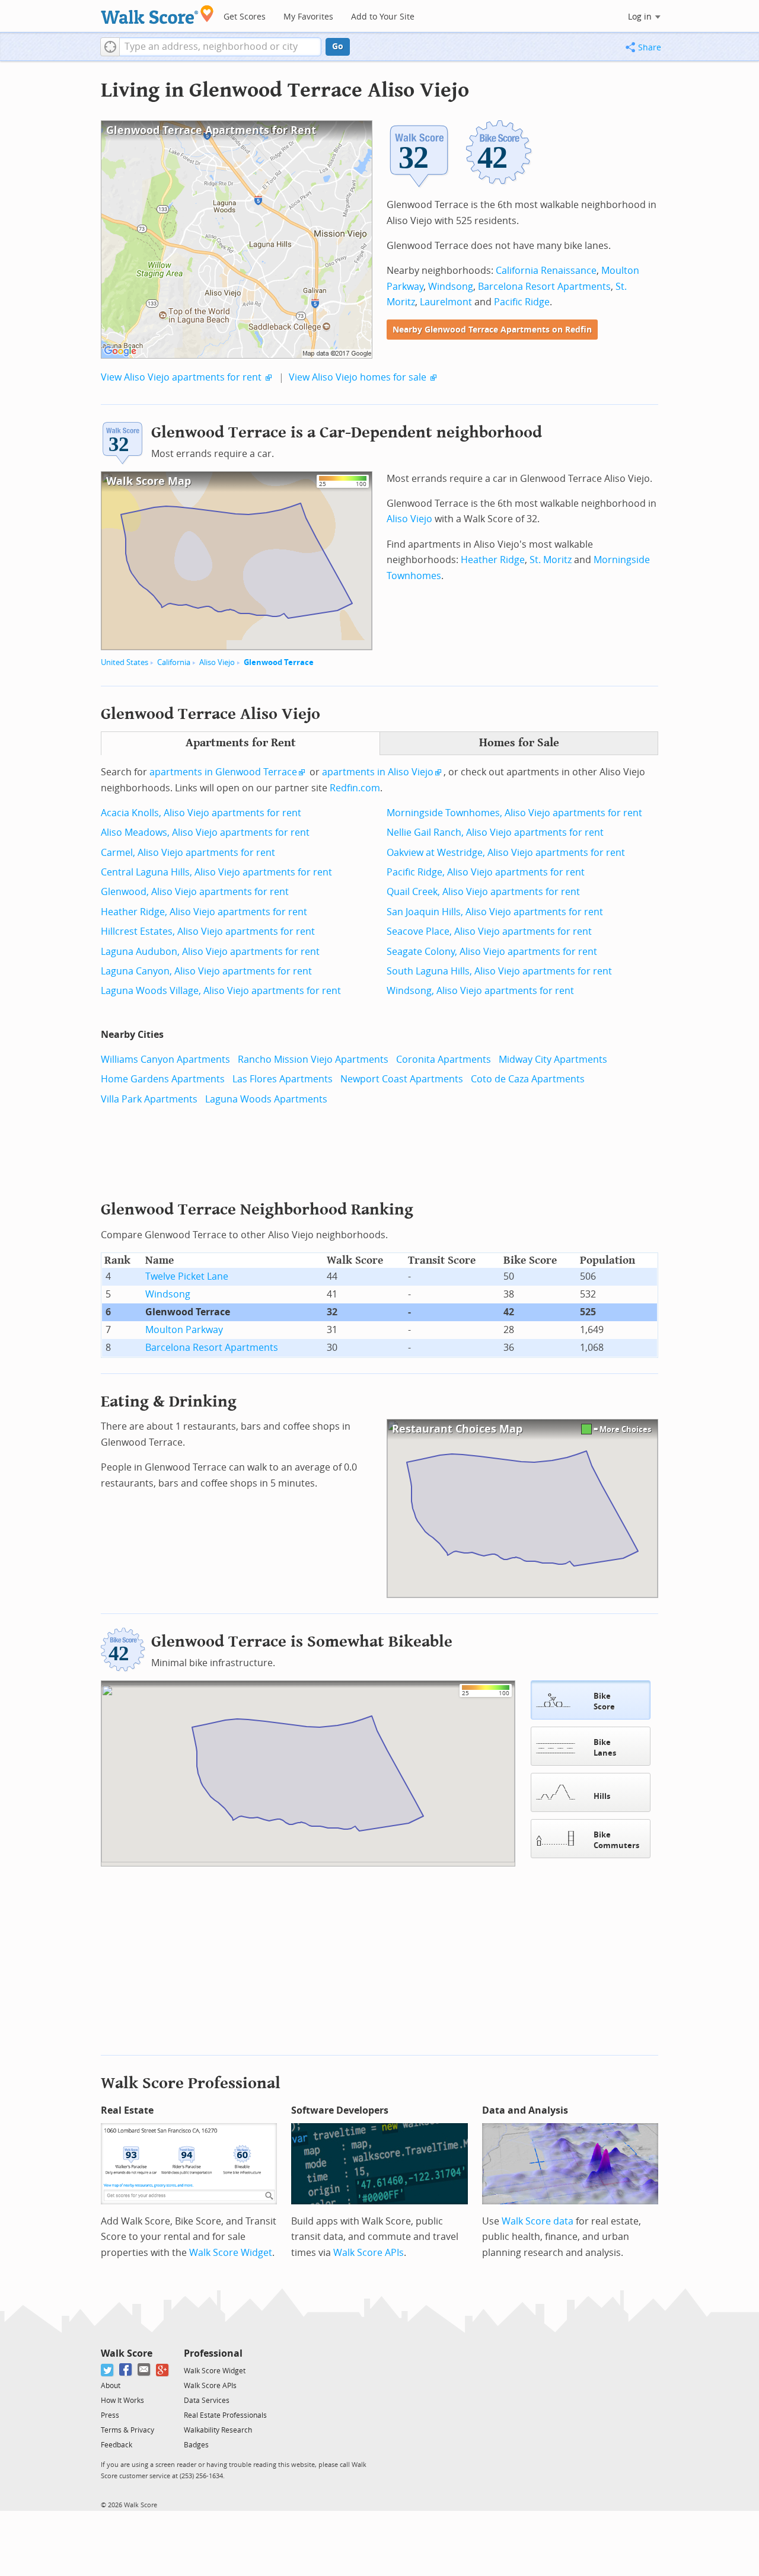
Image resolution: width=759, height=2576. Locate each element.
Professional (213, 2353)
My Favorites (308, 17)
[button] (110, 47)
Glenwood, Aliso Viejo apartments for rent (195, 892)
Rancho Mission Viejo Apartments (313, 1060)
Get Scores (245, 17)
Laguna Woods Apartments (266, 1099)
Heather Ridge (493, 560)
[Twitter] (108, 2370)
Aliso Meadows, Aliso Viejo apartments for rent (205, 832)
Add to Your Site (383, 17)
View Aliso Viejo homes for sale (358, 377)
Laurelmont (446, 302)
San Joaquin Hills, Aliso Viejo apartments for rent (495, 912)
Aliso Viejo (217, 662)
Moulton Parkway (184, 1330)
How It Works (122, 2401)
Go (338, 47)
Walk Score (127, 2353)
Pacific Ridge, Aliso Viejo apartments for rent (486, 872)
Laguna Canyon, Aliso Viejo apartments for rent (206, 971)
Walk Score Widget (231, 2253)
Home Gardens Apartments (163, 1079)
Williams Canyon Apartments (165, 1060)
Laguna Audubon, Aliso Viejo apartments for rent (210, 952)
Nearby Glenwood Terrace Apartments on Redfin (492, 330)
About (111, 2386)
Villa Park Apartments (149, 1099)
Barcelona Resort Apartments (544, 287)
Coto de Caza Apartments (528, 1079)
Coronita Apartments (444, 1060)
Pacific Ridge (522, 302)
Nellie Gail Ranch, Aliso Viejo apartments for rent (495, 832)
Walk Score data (538, 2221)
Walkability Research (218, 2430)
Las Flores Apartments (283, 1079)
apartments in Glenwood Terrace (223, 772)
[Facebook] (126, 2370)
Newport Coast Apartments (402, 1079)
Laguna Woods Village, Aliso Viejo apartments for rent (221, 991)
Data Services (207, 2401)
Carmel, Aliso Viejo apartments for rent (188, 853)
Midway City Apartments (553, 1060)
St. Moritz (551, 560)
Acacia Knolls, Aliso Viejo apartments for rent (201, 813)
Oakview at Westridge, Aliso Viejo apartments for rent (506, 853)
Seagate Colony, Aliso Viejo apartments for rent (492, 952)
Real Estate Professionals (225, 2415)
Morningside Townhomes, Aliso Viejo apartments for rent (514, 813)
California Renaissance (546, 271)
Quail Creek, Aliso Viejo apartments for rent (483, 892)
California (174, 662)
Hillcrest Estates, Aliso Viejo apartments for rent (208, 931)
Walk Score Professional (191, 2083)
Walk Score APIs (369, 2253)
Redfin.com (355, 788)
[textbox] (220, 47)
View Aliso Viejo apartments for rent (181, 377)
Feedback (117, 2445)
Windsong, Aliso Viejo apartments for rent (480, 991)
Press (110, 2415)
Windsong (451, 287)
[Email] (144, 2370)
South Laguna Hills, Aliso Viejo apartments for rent (499, 971)
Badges (196, 2445)
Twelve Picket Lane (187, 1276)
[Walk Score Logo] (157, 15)
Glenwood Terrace (279, 662)
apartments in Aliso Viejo (378, 772)
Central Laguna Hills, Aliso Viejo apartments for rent (216, 872)
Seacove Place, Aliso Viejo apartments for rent (489, 931)
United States (125, 662)
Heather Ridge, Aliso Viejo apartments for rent (204, 912)
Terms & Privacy (127, 2430)
